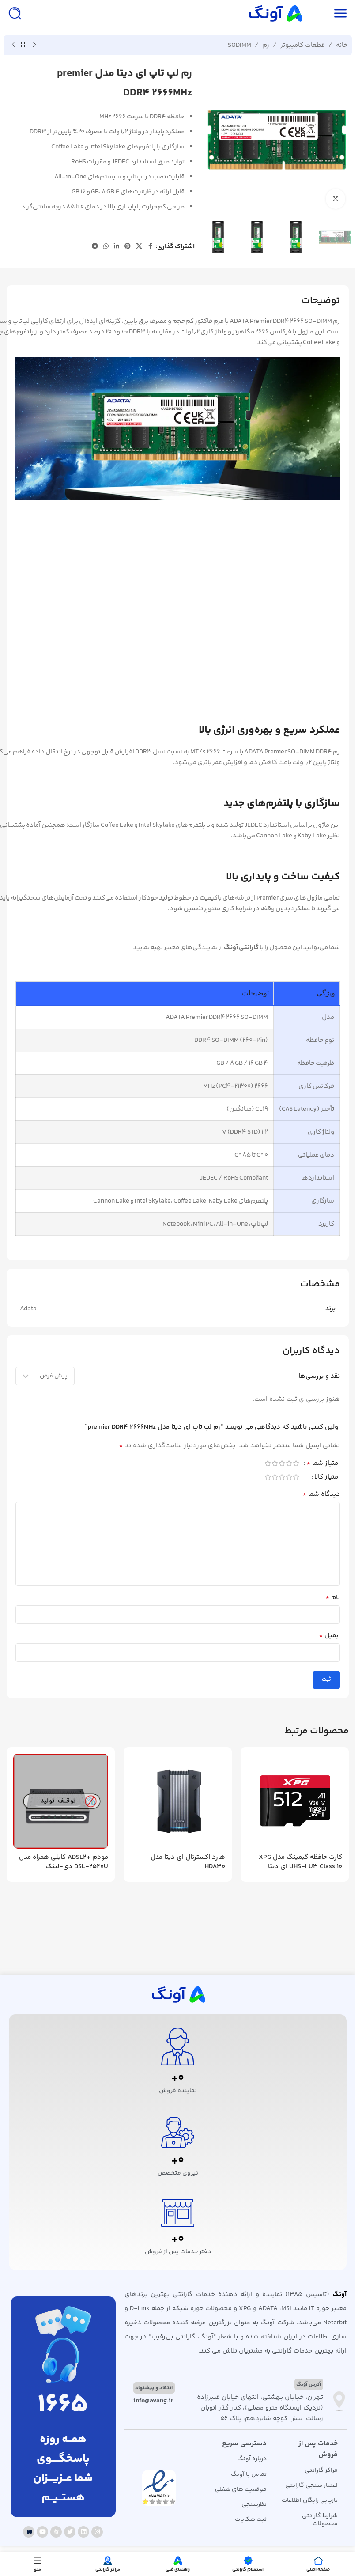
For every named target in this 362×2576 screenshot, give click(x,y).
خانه (342, 45)
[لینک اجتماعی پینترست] (128, 247)
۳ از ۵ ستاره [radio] (282, 1463)
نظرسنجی (254, 2504)
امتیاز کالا (327, 1478)
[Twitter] (70, 2532)
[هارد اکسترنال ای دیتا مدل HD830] (178, 1801)
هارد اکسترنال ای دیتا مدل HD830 (188, 1862)
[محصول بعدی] (13, 45)
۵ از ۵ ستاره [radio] (268, 1463)
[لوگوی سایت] (275, 13)
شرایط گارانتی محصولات (320, 2520)
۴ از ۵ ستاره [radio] (275, 1463)
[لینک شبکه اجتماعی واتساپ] (106, 247)
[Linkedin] (83, 2532)
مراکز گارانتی (321, 2470)
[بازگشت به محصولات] (24, 45)
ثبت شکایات (251, 2519)
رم (266, 45)
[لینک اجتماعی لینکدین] (117, 247)
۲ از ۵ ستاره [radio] (289, 1463)
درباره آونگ (252, 2459)
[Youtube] (42, 2532)
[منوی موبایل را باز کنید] (340, 13)
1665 (63, 2405)
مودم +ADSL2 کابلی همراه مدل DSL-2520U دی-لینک (64, 1862)
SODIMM (239, 45)
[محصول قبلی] (34, 45)
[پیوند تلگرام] (95, 247)
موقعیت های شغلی (241, 2489)
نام (333, 1598)
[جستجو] (15, 13)
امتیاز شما (323, 1464)
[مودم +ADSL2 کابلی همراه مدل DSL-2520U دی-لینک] (61, 1801)
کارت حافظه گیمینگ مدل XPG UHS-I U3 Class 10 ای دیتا (300, 1862)
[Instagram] (97, 2532)
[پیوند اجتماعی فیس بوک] (150, 247)
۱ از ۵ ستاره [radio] (296, 1463)
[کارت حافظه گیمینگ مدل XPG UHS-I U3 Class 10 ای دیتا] (295, 1801)
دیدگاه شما (321, 1494)
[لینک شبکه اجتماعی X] (139, 247)
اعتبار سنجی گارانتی (311, 2485)
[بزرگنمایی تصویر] (336, 199)
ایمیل (329, 1636)
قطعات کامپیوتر (303, 45)
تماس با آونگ (249, 2474)
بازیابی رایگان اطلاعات (310, 2500)
